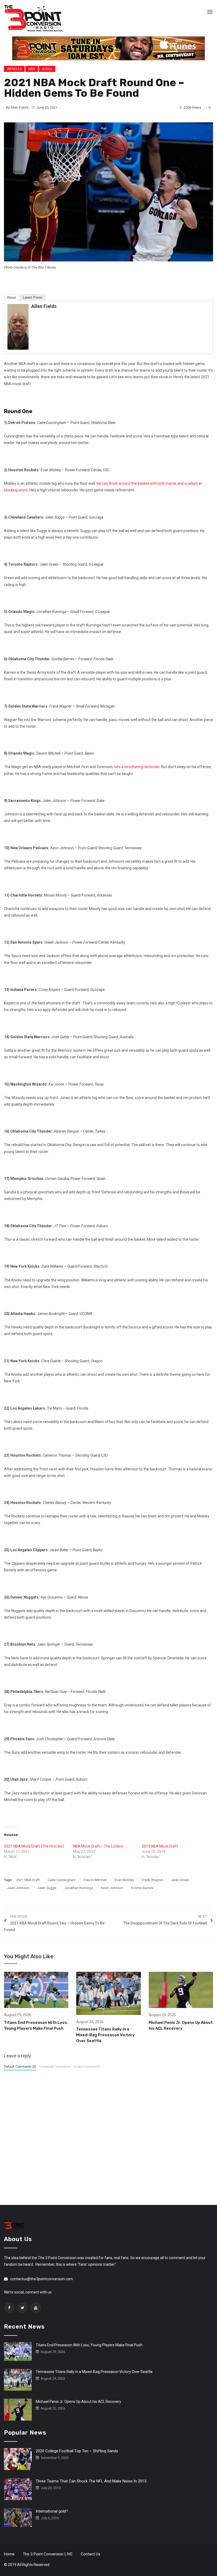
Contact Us (91, 2554)
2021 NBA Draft (28, 1880)
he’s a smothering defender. (137, 767)
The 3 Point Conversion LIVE (48, 2554)
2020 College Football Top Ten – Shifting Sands (77, 2451)
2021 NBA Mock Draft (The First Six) (34, 1846)
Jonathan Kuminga (79, 1888)
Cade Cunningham (62, 1880)
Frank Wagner (152, 1880)
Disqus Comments (87, 2067)
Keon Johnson (112, 1888)
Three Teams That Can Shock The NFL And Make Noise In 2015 (91, 2481)
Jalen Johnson (18, 1888)
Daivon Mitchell (95, 1880)
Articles (14, 69)
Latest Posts (33, 297)
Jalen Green (180, 1880)
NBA (32, 69)
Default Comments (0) (20, 2067)
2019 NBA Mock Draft (160, 1846)
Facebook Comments (55, 2067)
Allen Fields (19, 107)
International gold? (52, 2511)
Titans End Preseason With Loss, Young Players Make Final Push (89, 2345)
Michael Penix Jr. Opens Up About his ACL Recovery (78, 2402)
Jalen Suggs (47, 1888)
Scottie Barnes (142, 1888)
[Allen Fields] (18, 326)
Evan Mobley (124, 1880)
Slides (47, 69)
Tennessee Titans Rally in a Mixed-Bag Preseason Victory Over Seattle (105, 2035)
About (11, 297)
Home (9, 2554)
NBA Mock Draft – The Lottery (98, 1846)
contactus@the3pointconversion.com (42, 2279)
